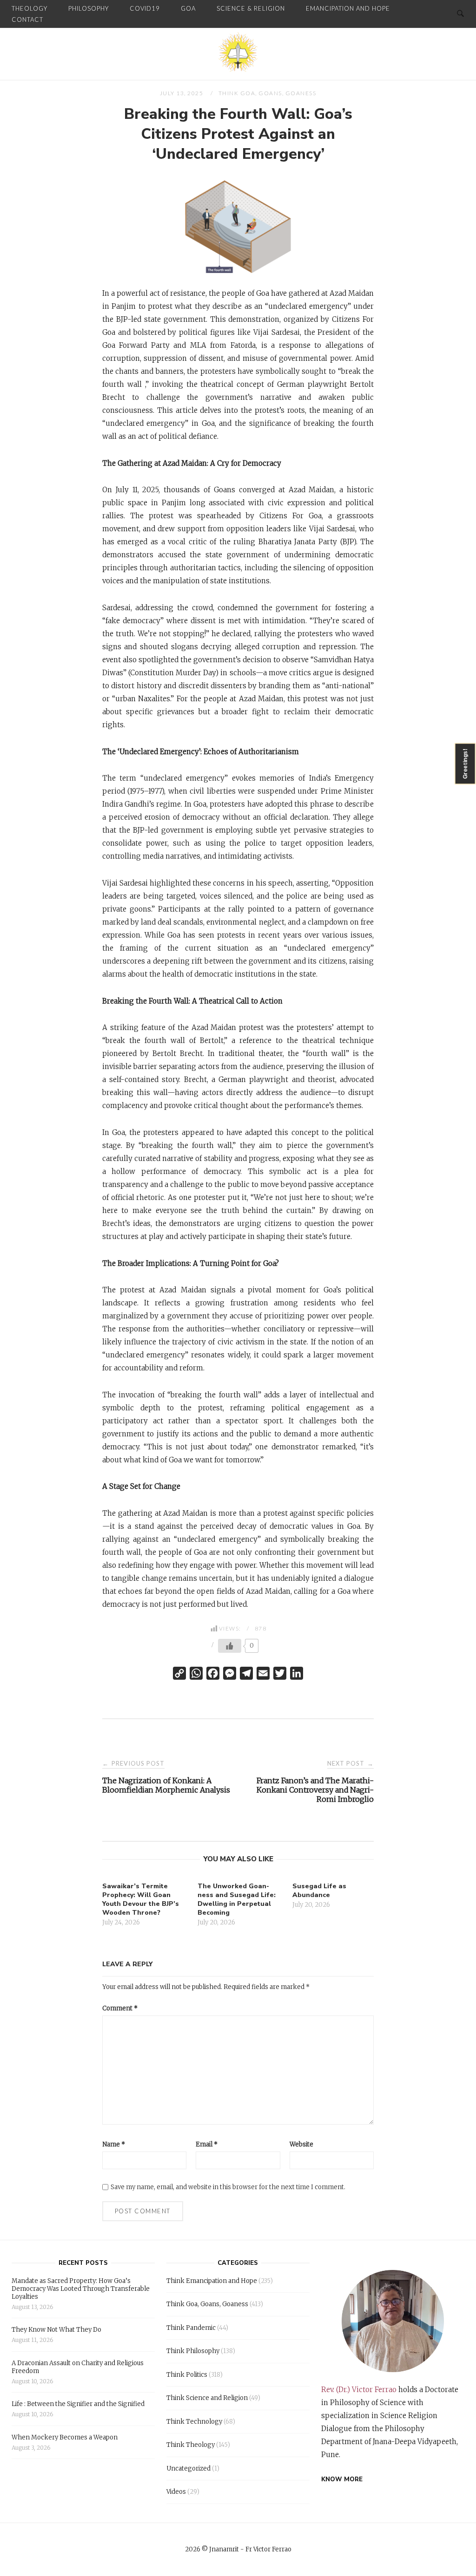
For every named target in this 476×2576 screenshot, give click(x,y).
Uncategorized (188, 2468)
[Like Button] (230, 1646)
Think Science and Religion (207, 2398)
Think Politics (187, 2375)
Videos (176, 2492)
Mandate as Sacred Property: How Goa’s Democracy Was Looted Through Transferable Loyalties (81, 2289)
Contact (27, 20)
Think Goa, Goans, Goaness (268, 93)
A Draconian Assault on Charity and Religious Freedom (78, 2367)
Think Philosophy (193, 2351)
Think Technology (194, 2422)
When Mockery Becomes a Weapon (65, 2437)
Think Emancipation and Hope (212, 2281)
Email (207, 2144)
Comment (120, 2008)
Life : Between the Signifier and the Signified (78, 2404)
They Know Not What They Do (56, 2330)
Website (301, 2144)
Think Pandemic (191, 2328)
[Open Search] (460, 14)
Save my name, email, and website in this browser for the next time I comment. (228, 2187)
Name (114, 2144)
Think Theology (191, 2445)
